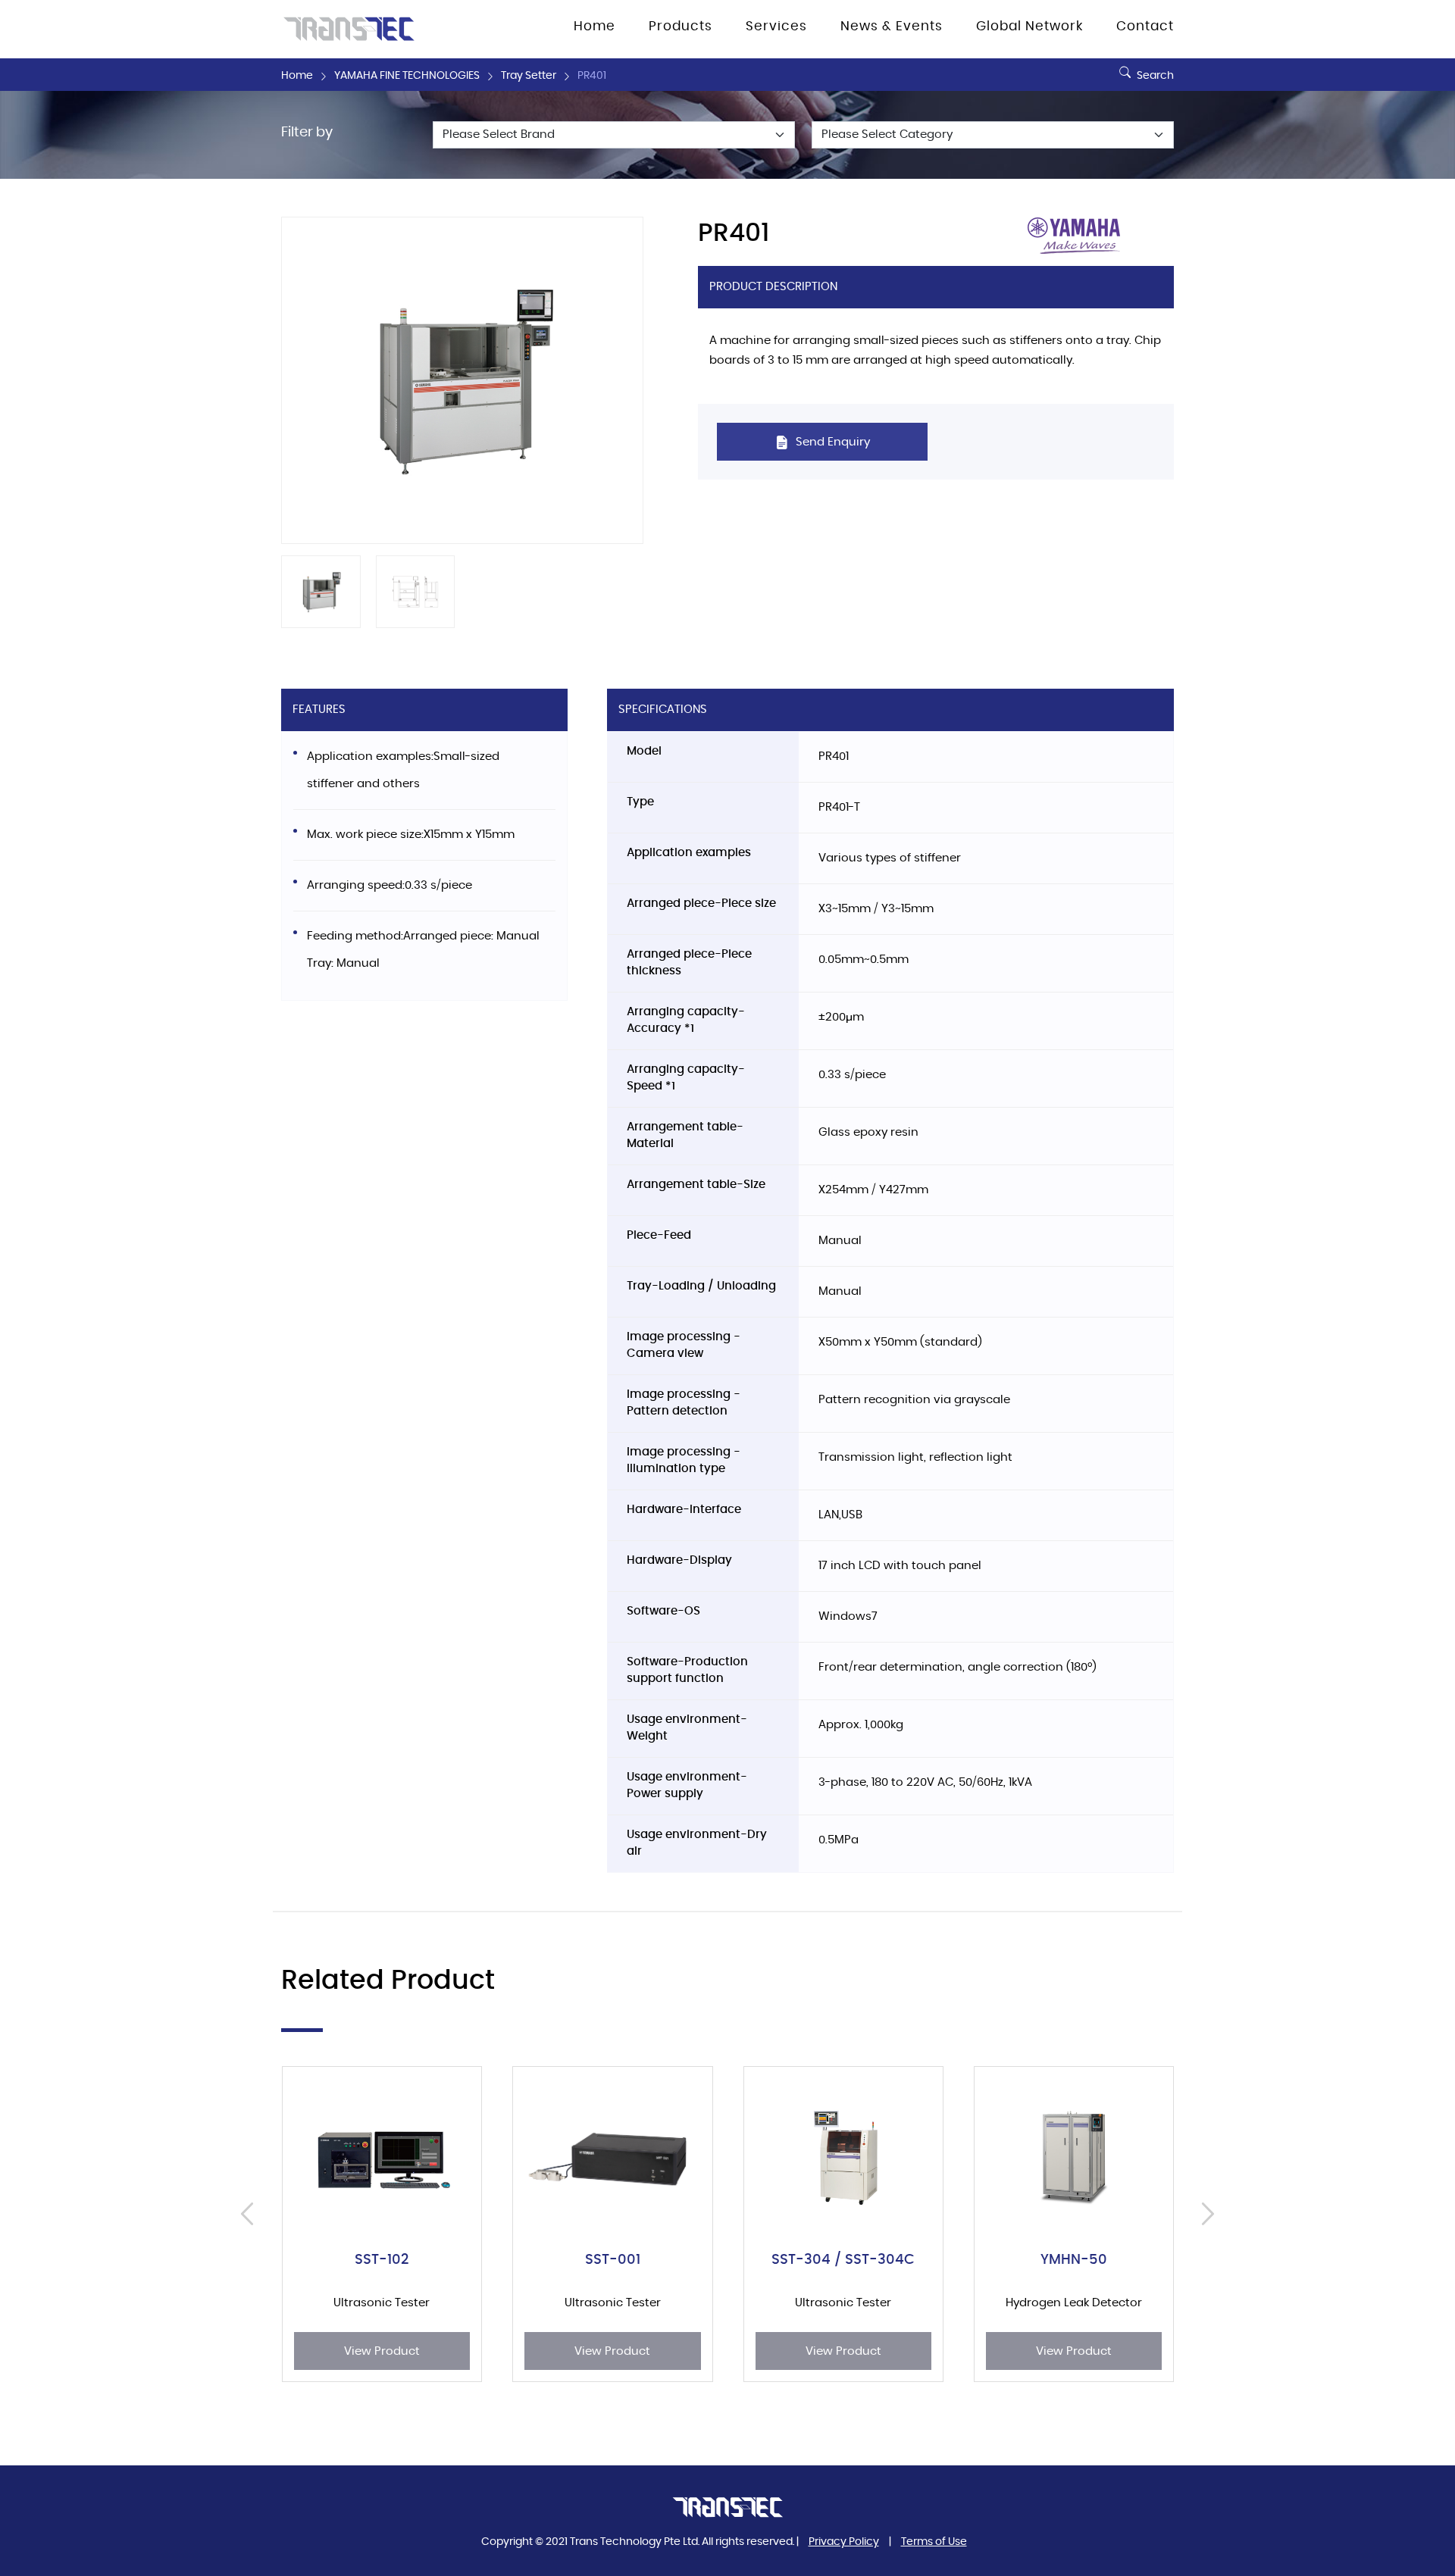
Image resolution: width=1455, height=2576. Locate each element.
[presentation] (251, 2214)
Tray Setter (529, 76)
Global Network (1029, 27)
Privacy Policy (844, 2542)
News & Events (892, 27)
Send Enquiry (831, 442)
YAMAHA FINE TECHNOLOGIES (407, 76)
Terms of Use (934, 2542)
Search (1154, 76)
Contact (1145, 27)
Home (297, 76)
